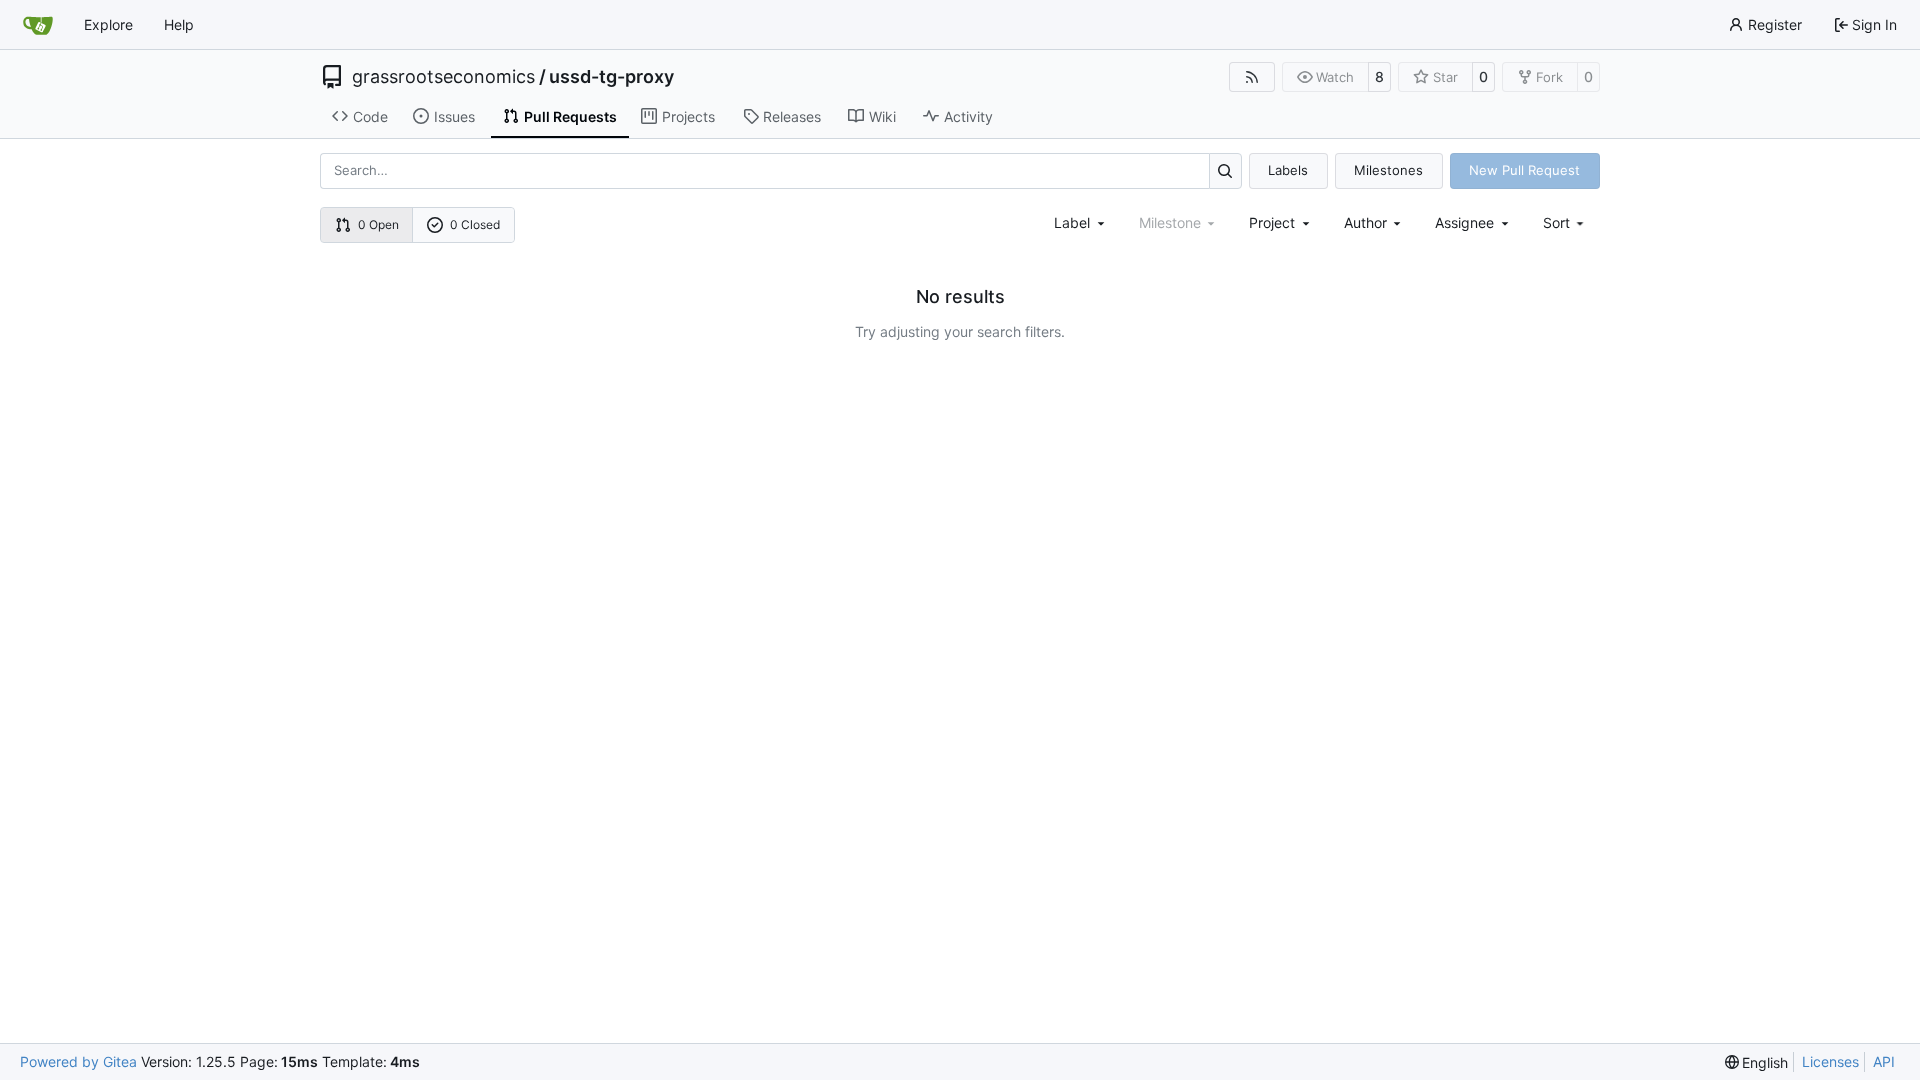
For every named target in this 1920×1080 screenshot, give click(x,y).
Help (179, 24)
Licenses (1830, 1061)
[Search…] (1225, 170)
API (1884, 1061)
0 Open (378, 224)
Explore (108, 24)
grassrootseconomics (443, 77)
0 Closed (475, 224)
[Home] (38, 25)
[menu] (1565, 222)
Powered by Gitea (78, 1061)
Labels (1288, 170)
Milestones (1388, 170)
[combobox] (1081, 222)
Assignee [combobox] (1464, 222)
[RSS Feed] (1252, 77)
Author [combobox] (1365, 222)
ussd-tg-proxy (611, 77)
